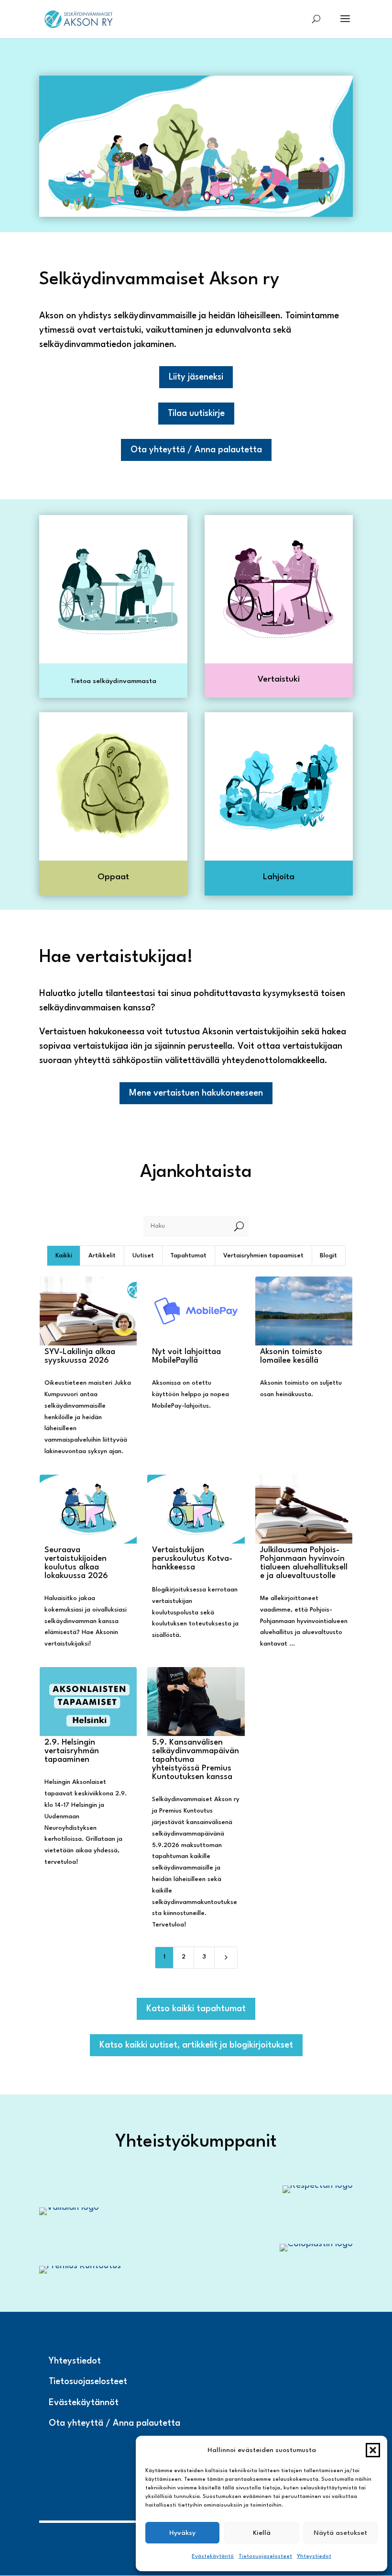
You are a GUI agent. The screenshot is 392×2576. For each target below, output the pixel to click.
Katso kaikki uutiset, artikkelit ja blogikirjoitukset (196, 2045)
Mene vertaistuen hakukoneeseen (196, 1093)
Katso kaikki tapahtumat (196, 2009)
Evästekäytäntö (213, 2557)
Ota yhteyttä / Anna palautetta (196, 450)
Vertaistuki (279, 679)
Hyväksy (182, 2533)
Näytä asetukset (340, 2533)
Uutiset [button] (143, 1256)
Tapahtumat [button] (188, 1256)
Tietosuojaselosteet (265, 2557)
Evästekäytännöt (84, 2403)
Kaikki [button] (64, 1256)
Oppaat (113, 877)
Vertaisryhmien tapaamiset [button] (263, 1256)
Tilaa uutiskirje (196, 414)
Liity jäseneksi (196, 377)
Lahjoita (279, 877)
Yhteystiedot (314, 2557)
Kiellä (262, 2533)
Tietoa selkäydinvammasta (113, 681)
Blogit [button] (328, 1256)
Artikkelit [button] (102, 1256)
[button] (373, 2450)
